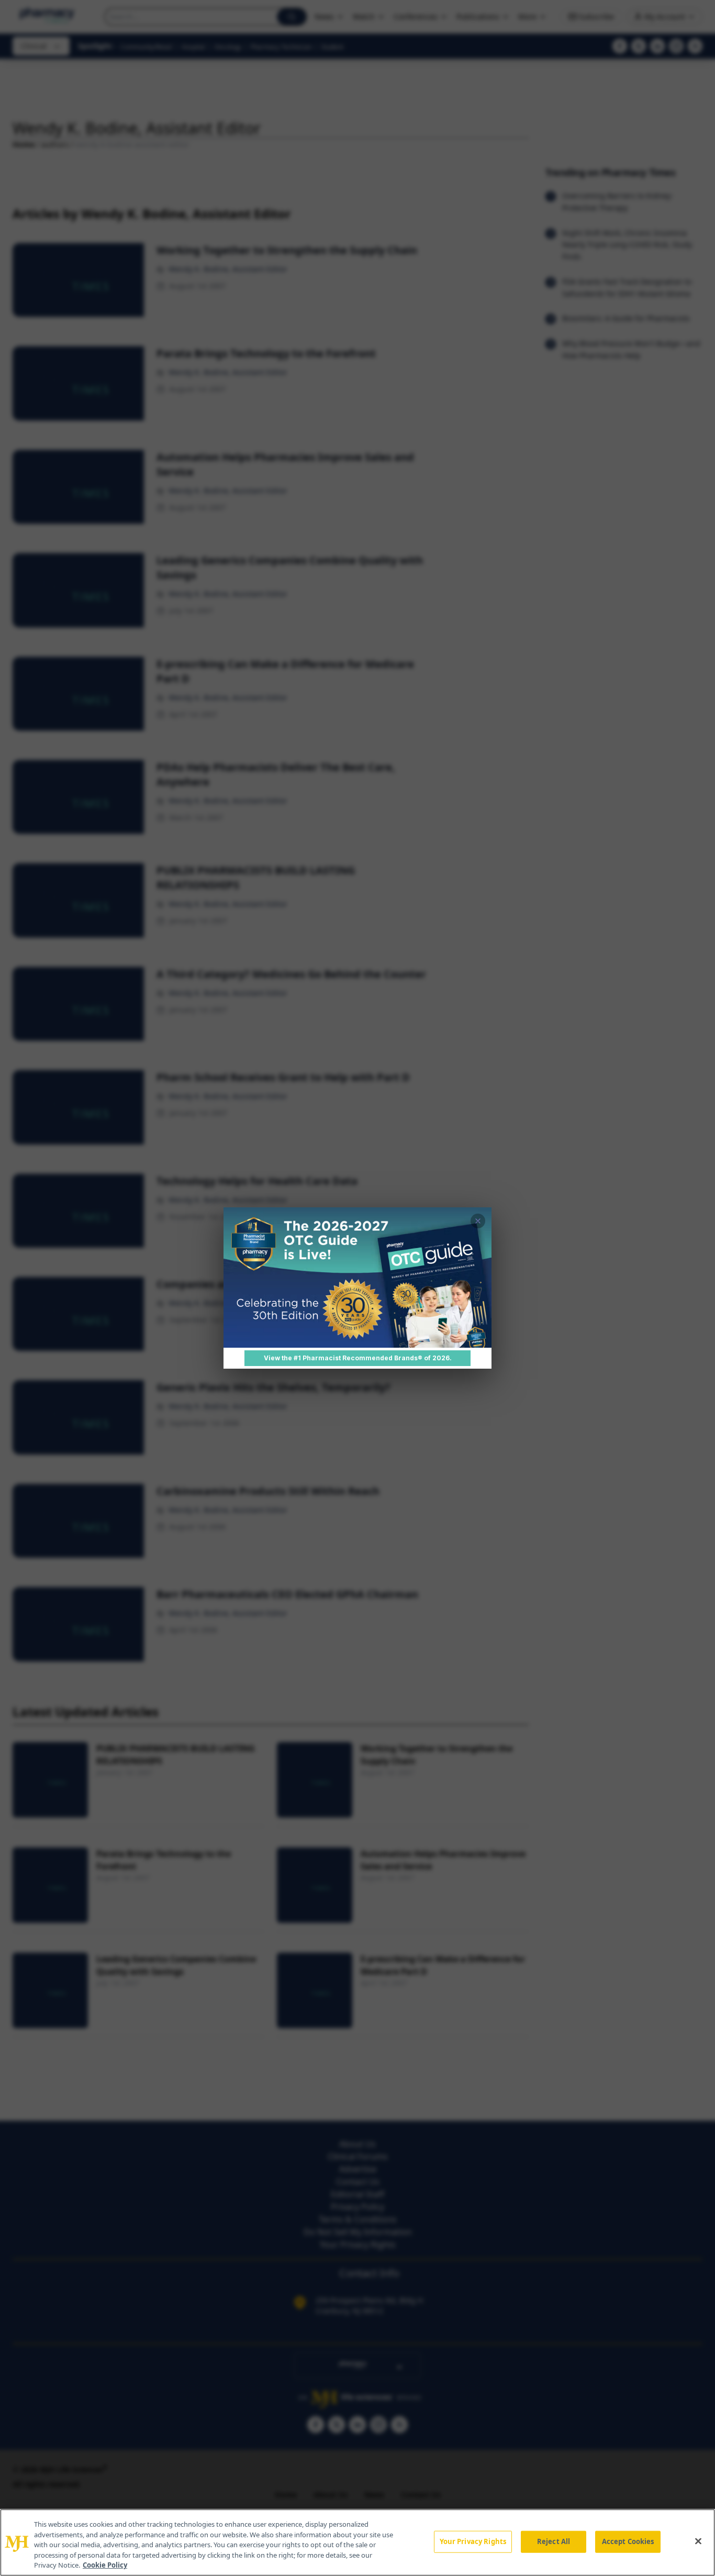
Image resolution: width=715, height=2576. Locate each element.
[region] (357, 2542)
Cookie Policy (105, 2565)
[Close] (698, 2541)
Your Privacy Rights (473, 2541)
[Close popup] (478, 1221)
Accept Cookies (628, 2541)
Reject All (554, 2541)
